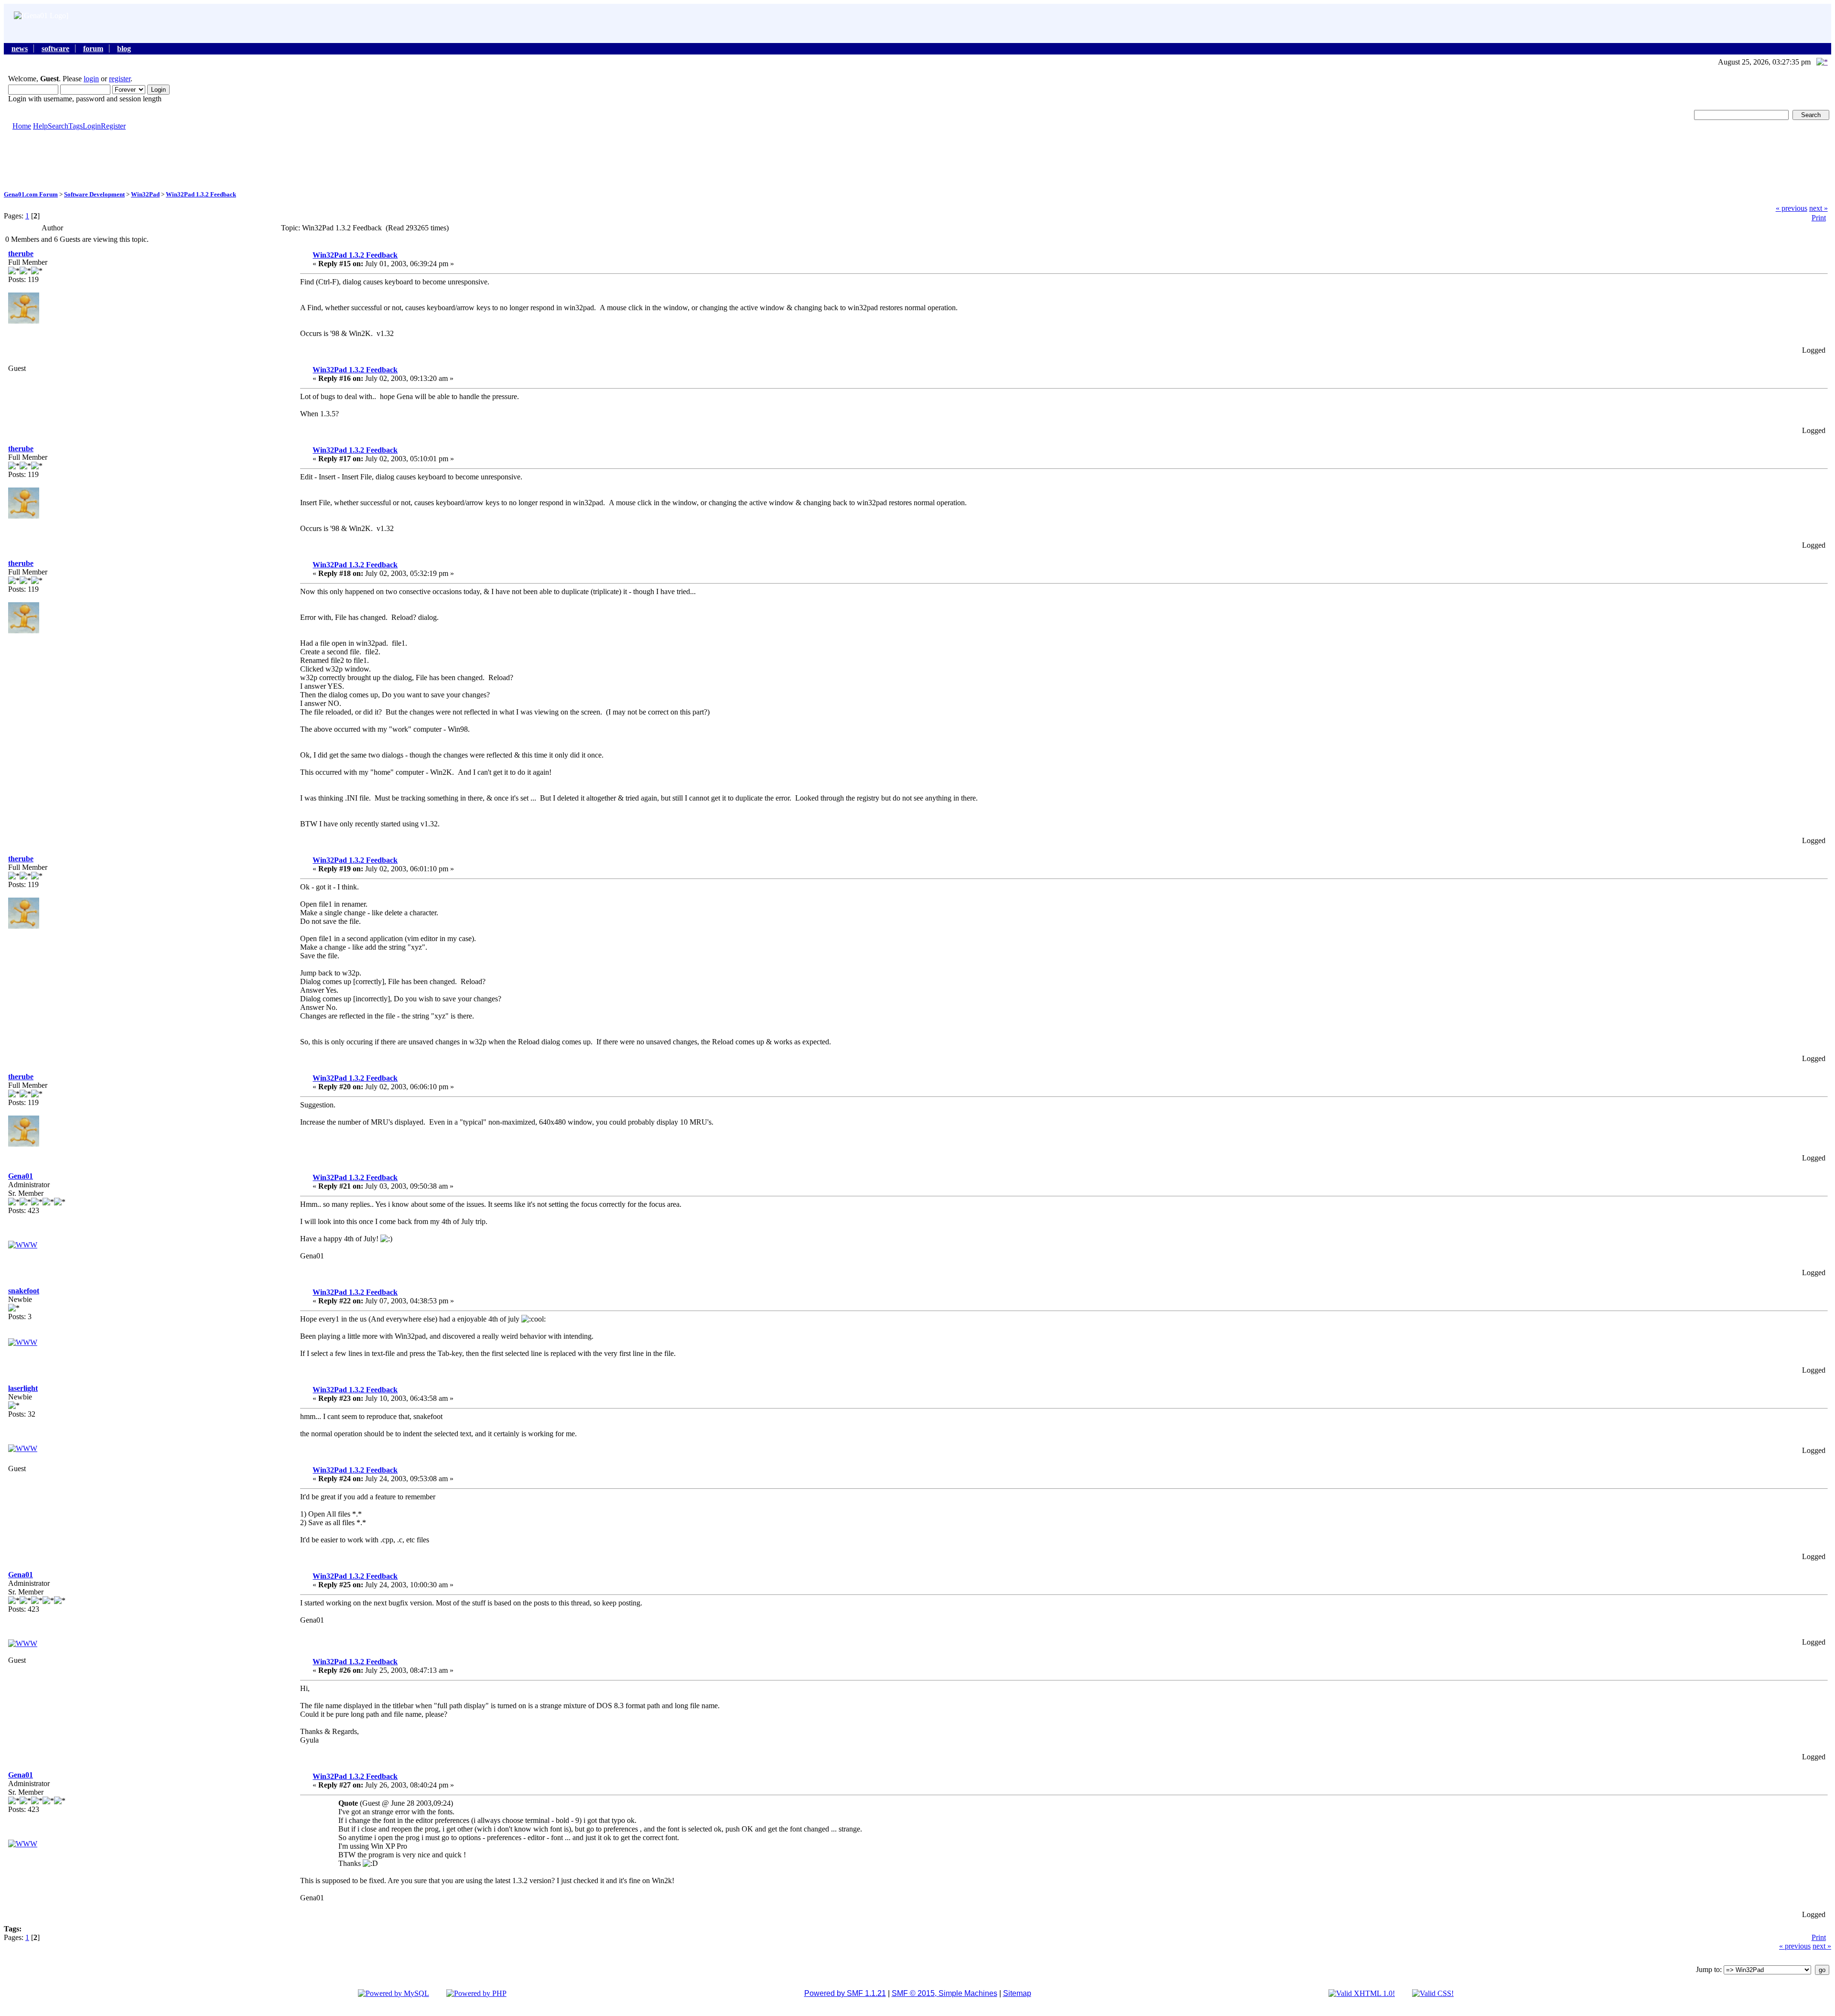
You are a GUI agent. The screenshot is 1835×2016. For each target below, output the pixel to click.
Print (1819, 218)
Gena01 (21, 1176)
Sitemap (1017, 1993)
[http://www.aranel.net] (23, 1448)
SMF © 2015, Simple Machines (944, 1993)
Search (58, 126)
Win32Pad (145, 194)
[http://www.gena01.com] (23, 1245)
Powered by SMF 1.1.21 (845, 1993)
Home (22, 126)
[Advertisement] (917, 160)
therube (21, 254)
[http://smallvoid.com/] (23, 1342)
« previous (1792, 208)
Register (113, 126)
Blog (124, 49)
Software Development (94, 194)
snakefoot (24, 1291)
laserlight (23, 1388)
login (91, 79)
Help (40, 126)
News (20, 49)
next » (1819, 208)
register (120, 79)
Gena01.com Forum (31, 194)
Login (92, 126)
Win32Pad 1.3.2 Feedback (201, 194)
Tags (76, 126)
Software (55, 49)
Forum (93, 49)
